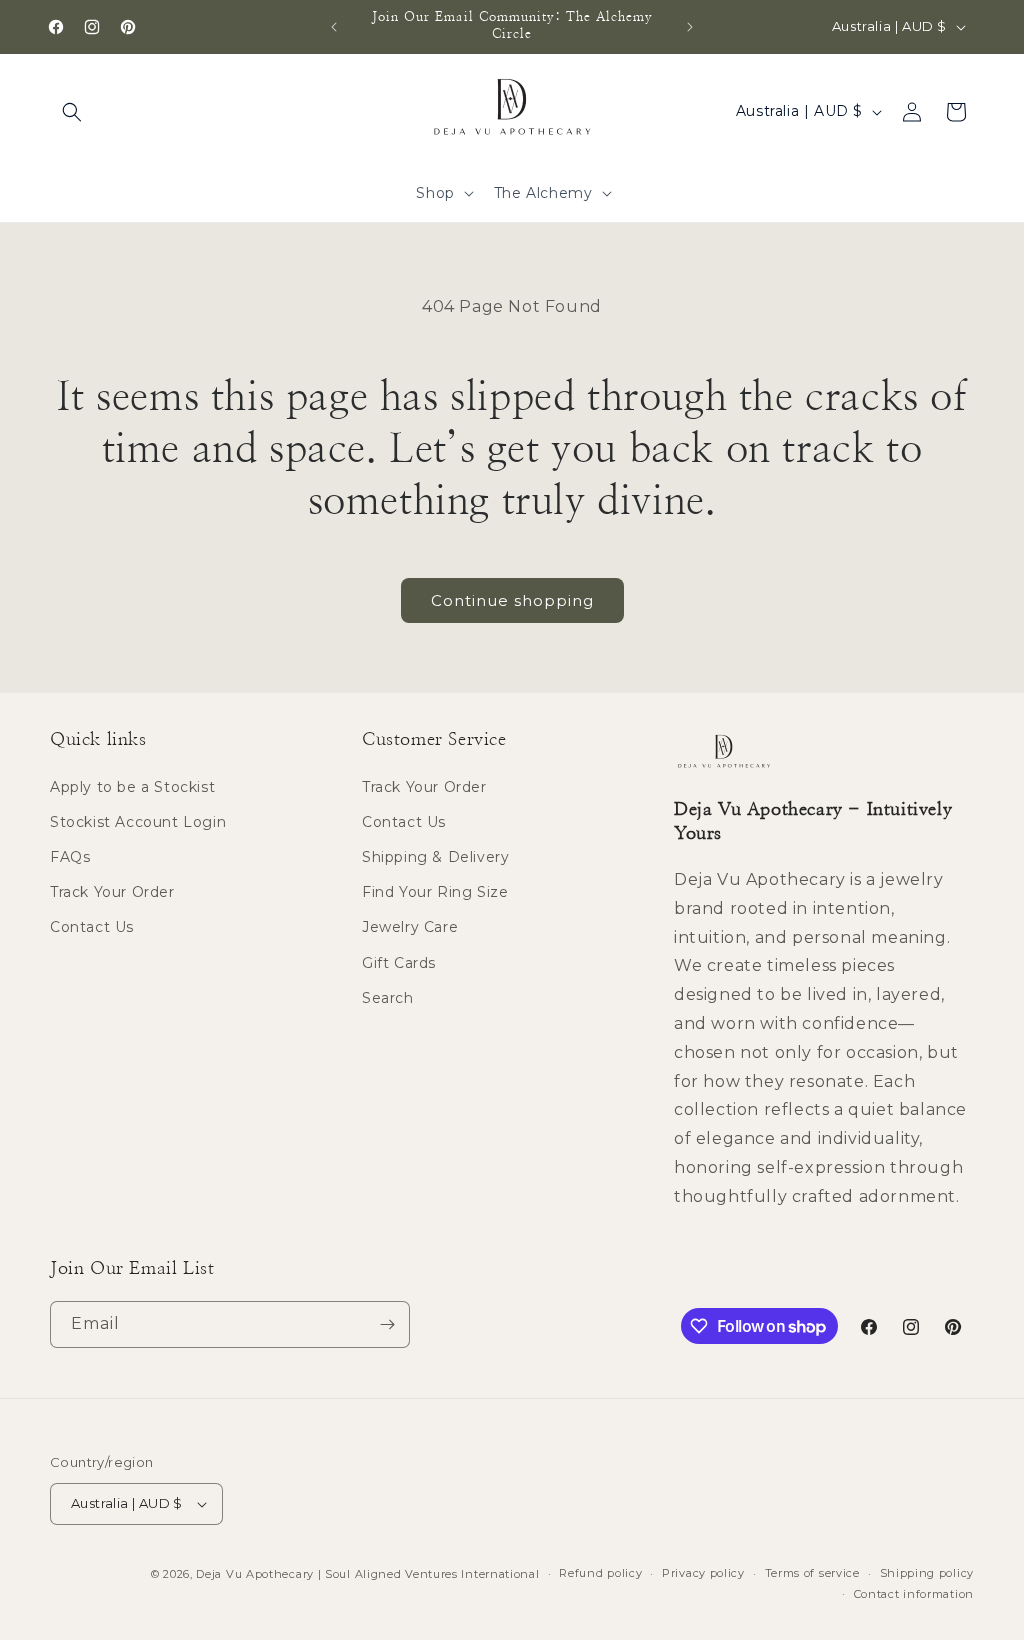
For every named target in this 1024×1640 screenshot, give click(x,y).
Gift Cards (399, 963)
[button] (72, 112)
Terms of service (812, 1573)
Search (388, 998)
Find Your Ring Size (435, 892)
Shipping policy (927, 1573)
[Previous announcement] (334, 27)
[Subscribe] (387, 1324)
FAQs (70, 857)
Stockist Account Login (138, 822)
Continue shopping (512, 600)
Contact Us (92, 927)
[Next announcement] (690, 27)
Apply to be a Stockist (132, 787)
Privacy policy (703, 1573)
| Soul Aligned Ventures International (429, 1574)
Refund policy (600, 1573)
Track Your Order (112, 892)
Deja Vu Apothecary (255, 1574)
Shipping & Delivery (435, 857)
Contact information (914, 1594)
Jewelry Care (410, 927)
